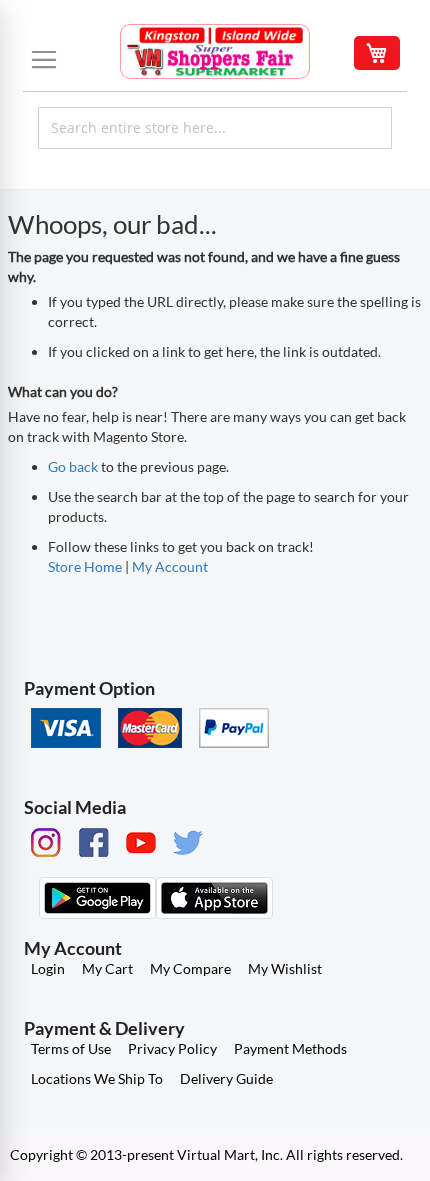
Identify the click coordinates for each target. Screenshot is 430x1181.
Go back (73, 466)
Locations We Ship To (97, 1078)
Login (48, 968)
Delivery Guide (226, 1078)
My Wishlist (285, 968)
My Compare (190, 968)
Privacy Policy (172, 1048)
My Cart (107, 968)
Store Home (85, 566)
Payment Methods (290, 1048)
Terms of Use (71, 1048)
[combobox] (215, 128)
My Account (170, 566)
